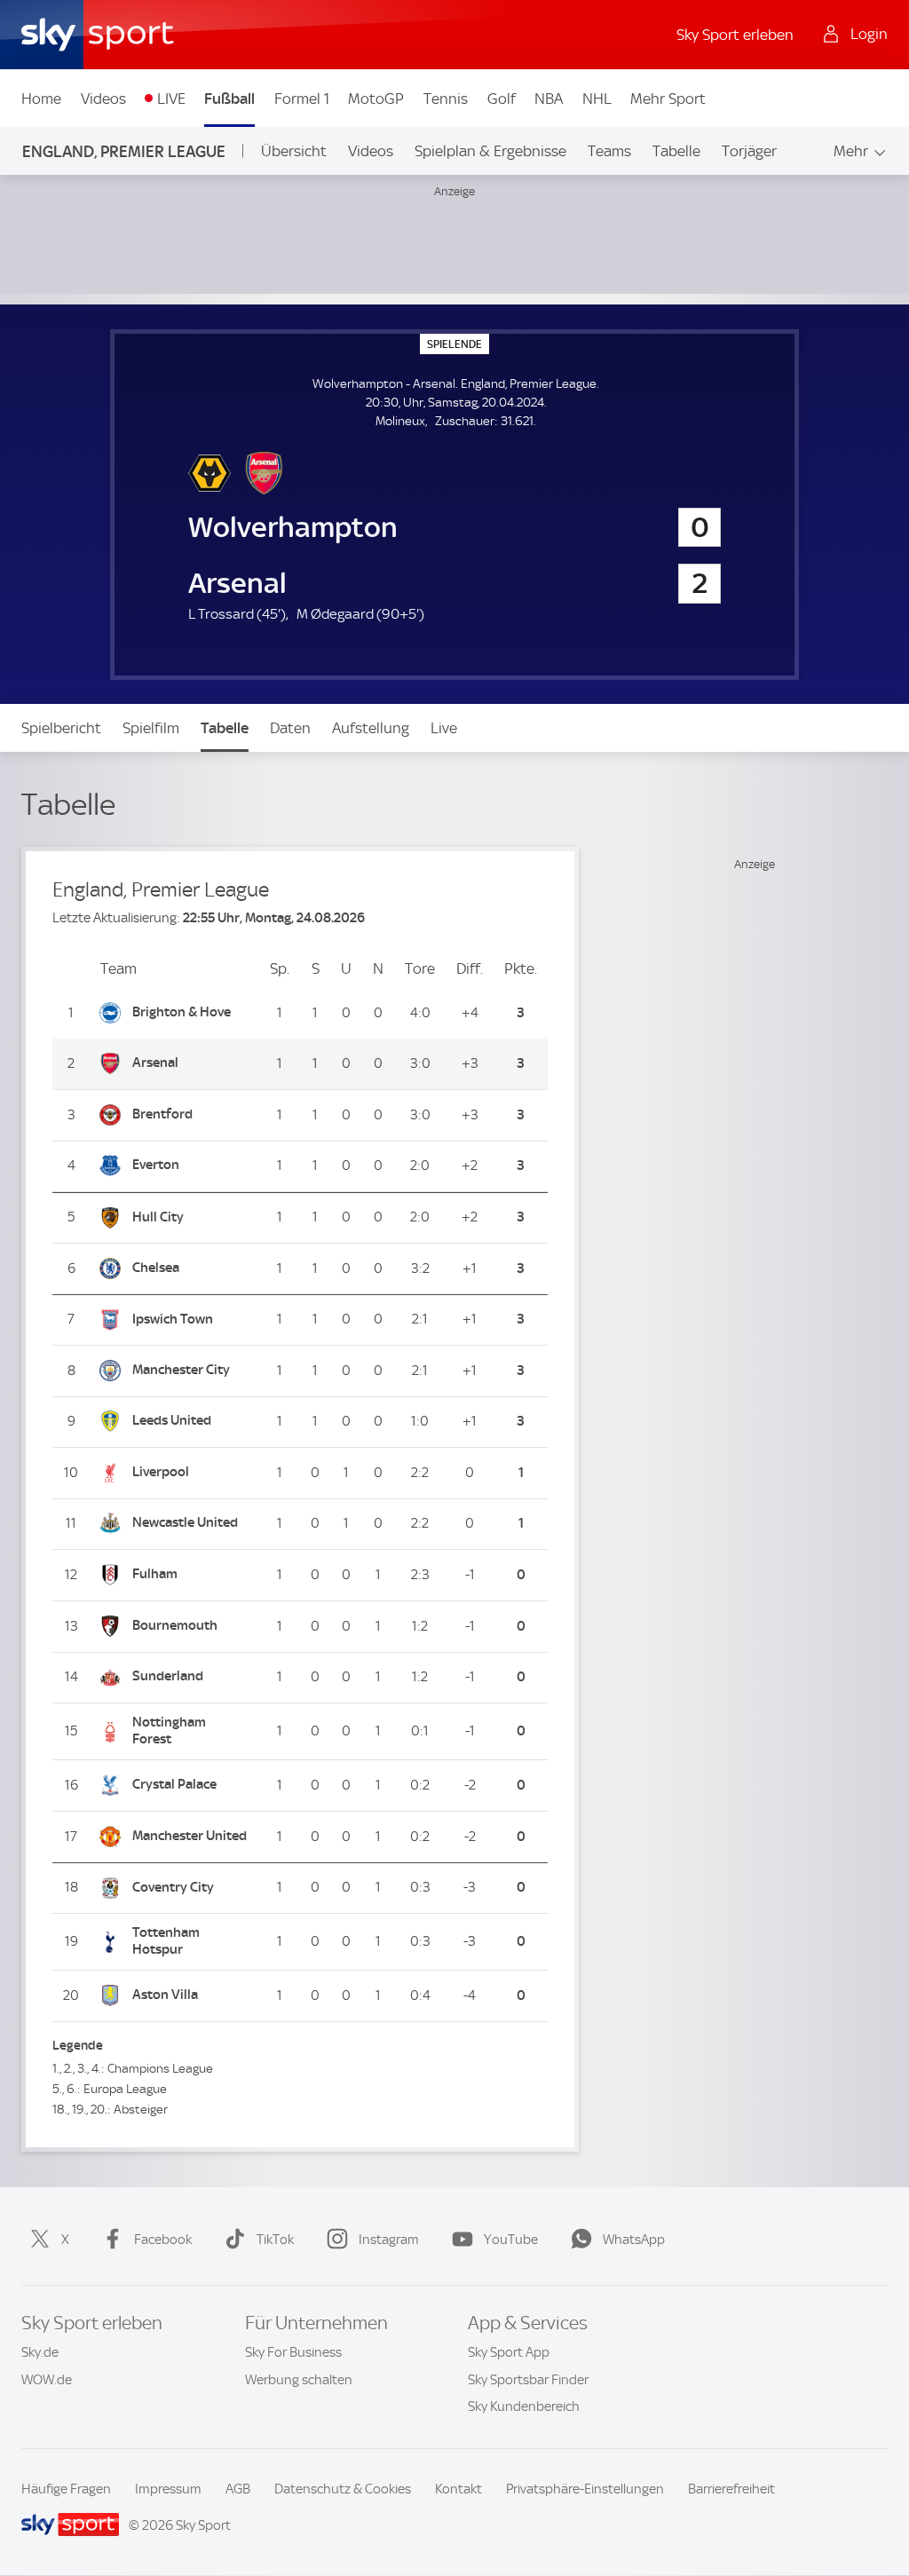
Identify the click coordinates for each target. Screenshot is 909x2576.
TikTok (275, 2240)
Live (444, 728)
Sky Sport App (509, 2352)
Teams (609, 151)
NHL (597, 99)
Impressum (168, 2489)
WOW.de (47, 2380)
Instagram (389, 2240)
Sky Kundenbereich (524, 2406)
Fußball (229, 99)
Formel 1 (302, 99)
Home (41, 99)
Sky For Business (293, 2352)
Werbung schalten (299, 2380)
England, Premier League (124, 151)
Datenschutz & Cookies (343, 2489)
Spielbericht (61, 728)
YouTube (511, 2240)
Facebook (163, 2240)
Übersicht (294, 151)
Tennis (446, 99)
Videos (103, 99)
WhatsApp (634, 2240)
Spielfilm (151, 728)
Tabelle (676, 151)
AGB (238, 2489)
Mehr (851, 151)
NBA (549, 99)
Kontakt (458, 2489)
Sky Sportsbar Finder (528, 2380)
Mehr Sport (668, 99)
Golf (502, 99)
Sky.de (40, 2352)
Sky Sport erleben (735, 35)
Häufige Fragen (66, 2489)
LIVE (171, 99)
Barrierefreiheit (731, 2489)
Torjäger (749, 151)
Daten (290, 728)
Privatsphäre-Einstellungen (585, 2489)
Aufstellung (371, 728)
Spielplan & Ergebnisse (490, 151)
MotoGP (376, 99)
